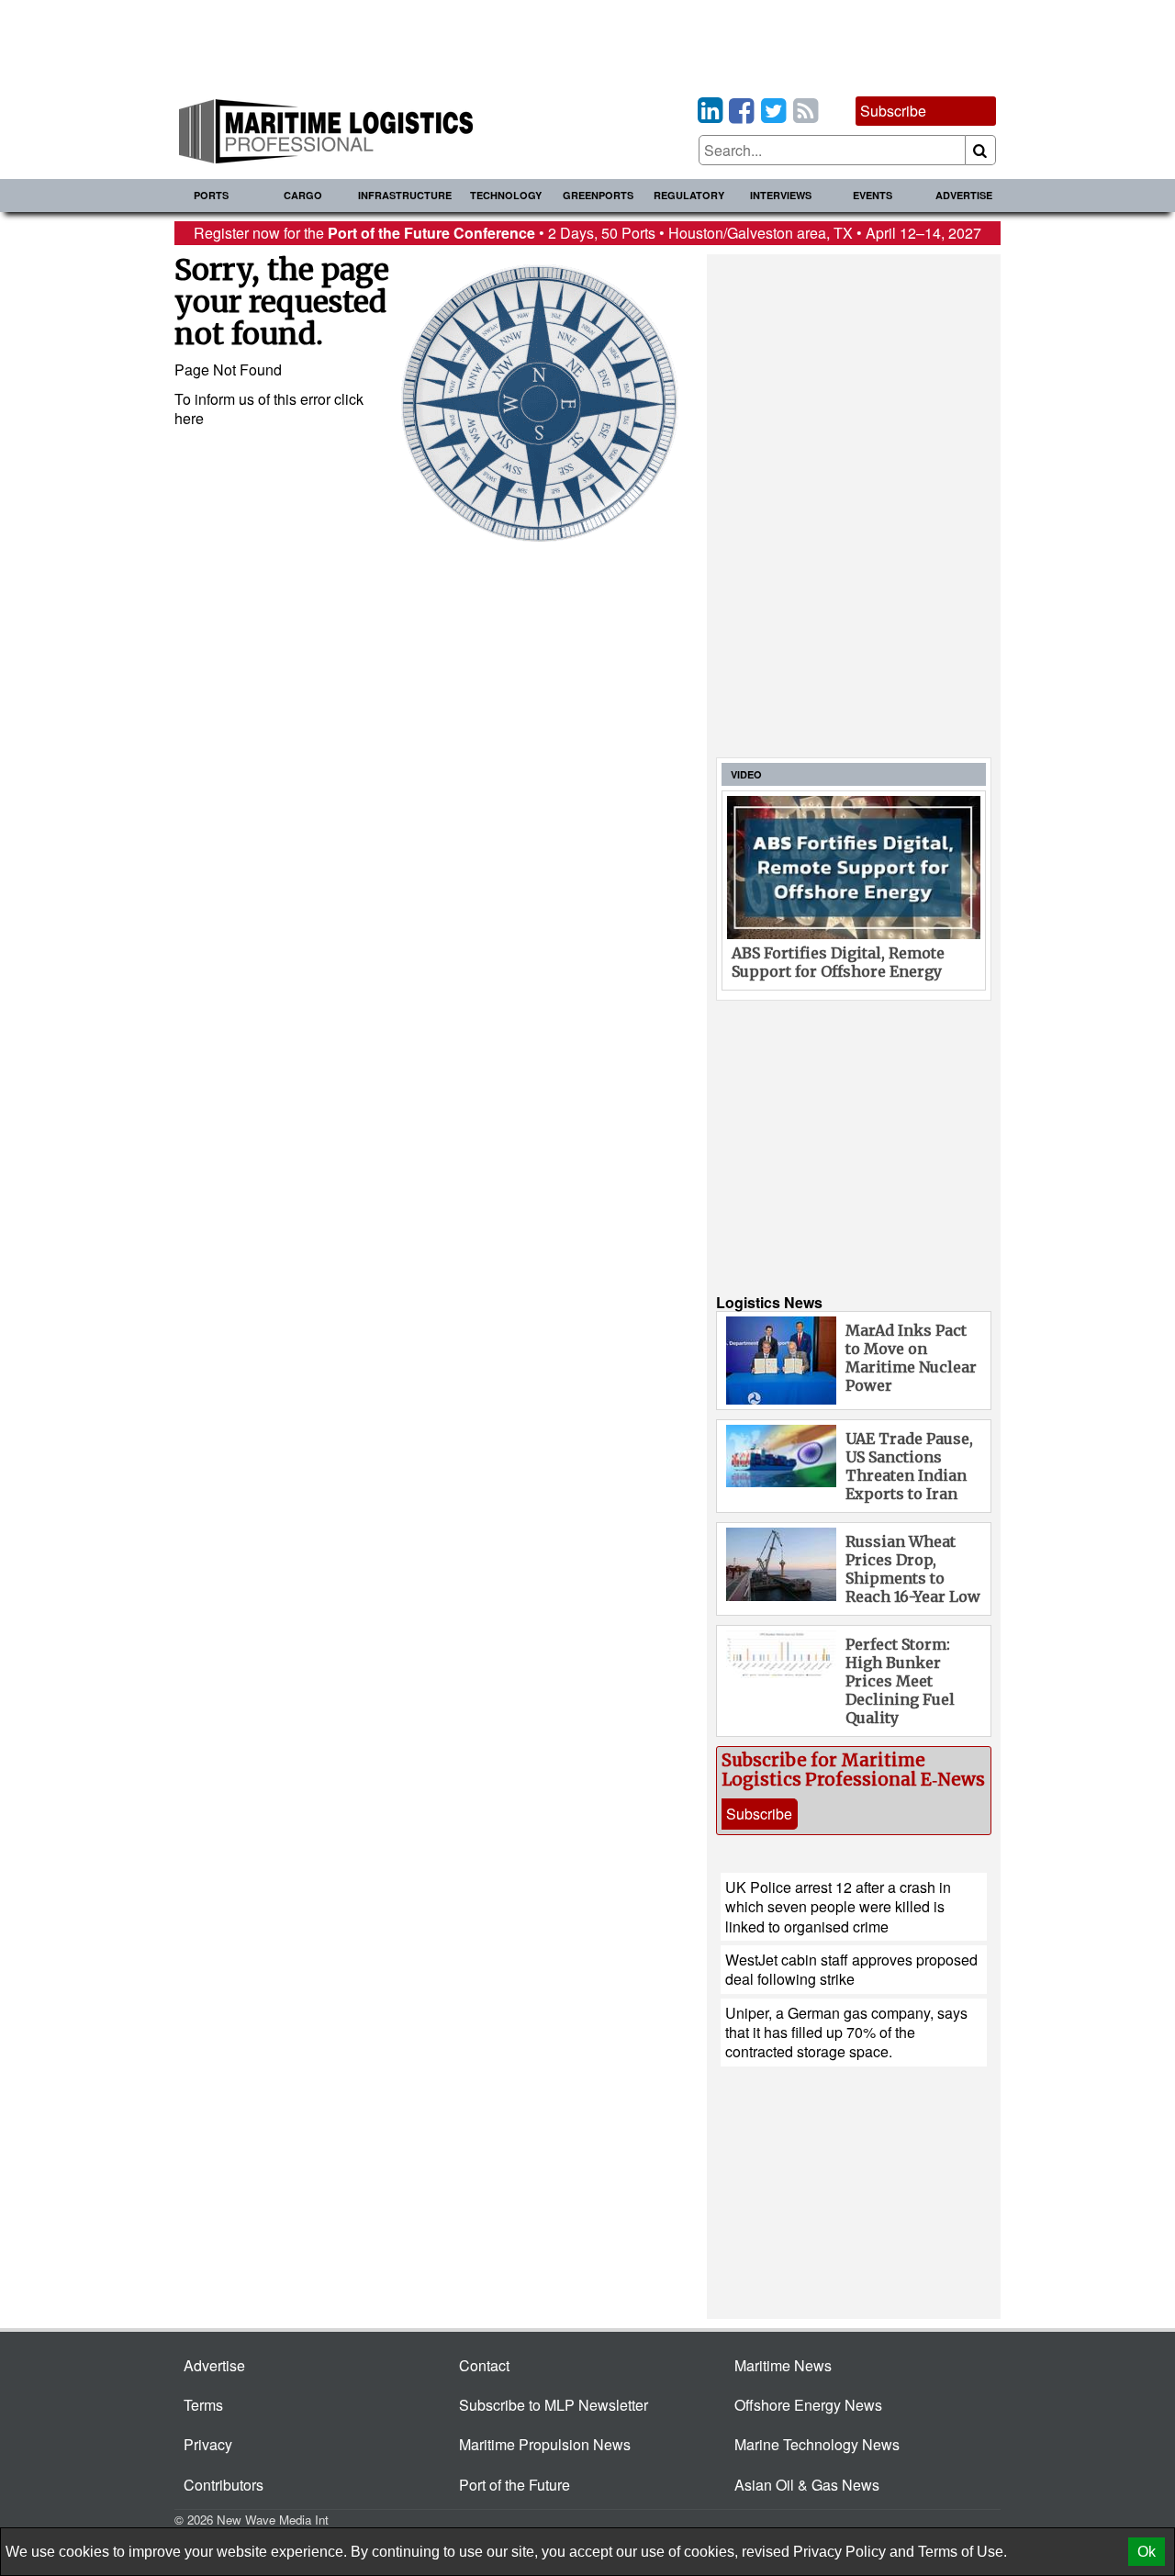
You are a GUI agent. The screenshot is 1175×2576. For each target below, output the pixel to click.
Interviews (781, 195)
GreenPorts (598, 195)
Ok (1147, 2552)
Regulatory (689, 195)
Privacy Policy (839, 2552)
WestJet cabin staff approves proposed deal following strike (851, 1969)
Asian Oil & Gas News (807, 2485)
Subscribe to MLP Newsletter (554, 2405)
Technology (506, 195)
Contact (484, 2365)
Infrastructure (405, 195)
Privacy (208, 2444)
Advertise (964, 195)
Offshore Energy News (808, 2405)
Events (873, 195)
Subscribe (893, 111)
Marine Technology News (817, 2444)
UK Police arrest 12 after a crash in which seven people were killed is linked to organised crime (838, 1907)
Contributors (224, 2485)
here (189, 418)
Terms (203, 2405)
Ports (211, 195)
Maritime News (783, 2365)
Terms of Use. (962, 2552)
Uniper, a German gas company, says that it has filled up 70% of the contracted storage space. (846, 2033)
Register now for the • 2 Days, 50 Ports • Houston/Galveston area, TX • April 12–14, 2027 (587, 233)
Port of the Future (515, 2485)
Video (746, 774)
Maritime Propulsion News (545, 2444)
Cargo (303, 195)
